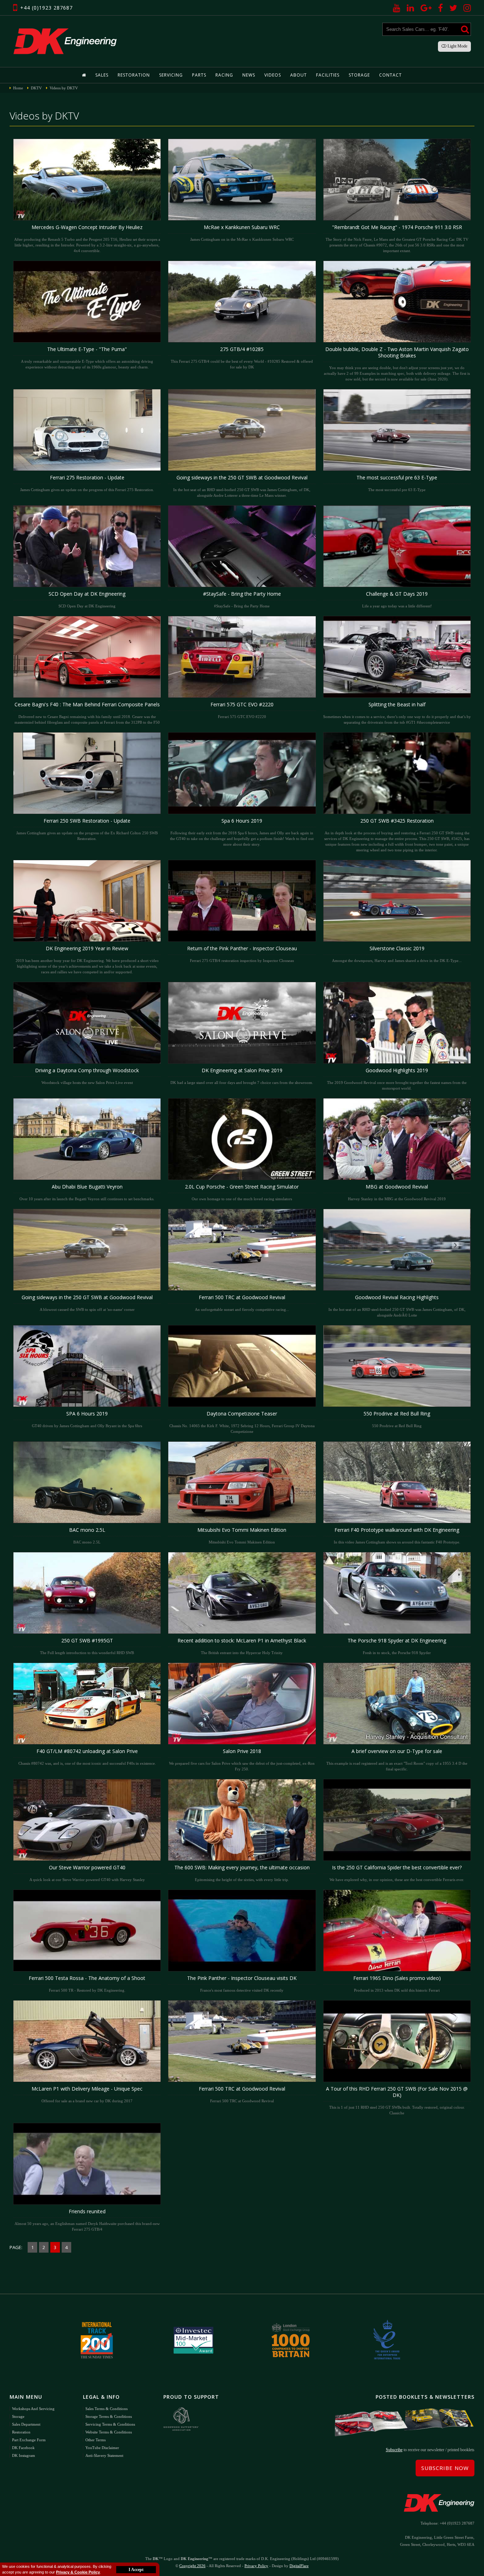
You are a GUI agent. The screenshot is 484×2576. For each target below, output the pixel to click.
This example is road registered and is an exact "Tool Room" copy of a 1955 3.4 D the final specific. (397, 1759)
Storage (359, 75)
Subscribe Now (445, 2468)
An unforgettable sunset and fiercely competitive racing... (242, 1303)
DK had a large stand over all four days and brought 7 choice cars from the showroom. (242, 1076)
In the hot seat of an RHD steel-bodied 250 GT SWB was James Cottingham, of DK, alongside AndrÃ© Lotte (397, 1306)
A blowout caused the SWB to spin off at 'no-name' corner (87, 1303)
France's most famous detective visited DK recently (242, 1984)
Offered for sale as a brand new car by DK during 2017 (87, 2094)
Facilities (328, 75)
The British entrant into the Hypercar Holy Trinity (242, 1646)
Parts (199, 75)
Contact (390, 75)
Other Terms (95, 2440)
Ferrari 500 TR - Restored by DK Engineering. (87, 1984)
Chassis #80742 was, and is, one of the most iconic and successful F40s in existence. (87, 1757)
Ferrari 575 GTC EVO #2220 (242, 710)
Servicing (171, 75)
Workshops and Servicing (33, 2409)
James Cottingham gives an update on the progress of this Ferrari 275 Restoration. (87, 483)
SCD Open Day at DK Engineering (87, 599)
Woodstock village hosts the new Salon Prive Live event (87, 1076)
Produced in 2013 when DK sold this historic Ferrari (397, 1984)
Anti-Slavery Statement (104, 2455)
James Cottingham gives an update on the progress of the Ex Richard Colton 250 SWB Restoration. (87, 829)
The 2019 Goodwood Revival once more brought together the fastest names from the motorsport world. (397, 1079)
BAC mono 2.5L (87, 1535)
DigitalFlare (299, 2566)
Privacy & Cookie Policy (78, 2572)
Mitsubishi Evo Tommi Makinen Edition (242, 1535)
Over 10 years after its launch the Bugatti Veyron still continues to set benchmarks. (87, 1192)
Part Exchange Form (29, 2440)
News (249, 75)
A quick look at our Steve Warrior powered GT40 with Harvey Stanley (87, 1873)
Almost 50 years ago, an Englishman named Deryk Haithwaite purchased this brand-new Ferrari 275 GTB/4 (87, 2220)
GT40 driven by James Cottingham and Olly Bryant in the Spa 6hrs (87, 1419)
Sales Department (26, 2424)
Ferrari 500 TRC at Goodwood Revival (242, 2094)
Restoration (134, 75)
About (299, 75)
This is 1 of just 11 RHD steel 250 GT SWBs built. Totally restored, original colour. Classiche (397, 2100)
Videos (273, 75)
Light (457, 46)
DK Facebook (23, 2448)
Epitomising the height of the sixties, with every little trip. (242, 1873)
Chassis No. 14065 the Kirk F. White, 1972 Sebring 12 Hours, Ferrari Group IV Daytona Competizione (242, 1422)
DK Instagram (24, 2455)
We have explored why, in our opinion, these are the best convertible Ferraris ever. (397, 1873)
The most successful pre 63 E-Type (397, 483)
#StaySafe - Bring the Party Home (242, 599)
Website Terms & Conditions (109, 2432)
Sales (102, 75)
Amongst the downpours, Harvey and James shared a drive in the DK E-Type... (397, 954)
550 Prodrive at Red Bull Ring (397, 1419)
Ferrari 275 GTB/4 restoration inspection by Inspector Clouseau (242, 954)
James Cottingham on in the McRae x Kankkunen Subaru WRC (242, 233)
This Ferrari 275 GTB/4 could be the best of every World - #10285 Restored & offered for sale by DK (242, 357)
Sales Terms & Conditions (106, 2409)
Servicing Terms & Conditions (110, 2424)
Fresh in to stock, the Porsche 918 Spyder (397, 1646)
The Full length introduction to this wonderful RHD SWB (87, 1646)
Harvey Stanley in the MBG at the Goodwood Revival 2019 (397, 1192)
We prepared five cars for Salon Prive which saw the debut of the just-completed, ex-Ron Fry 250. (242, 1759)
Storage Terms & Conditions (109, 2416)
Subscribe (394, 2450)
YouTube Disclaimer (102, 2448)
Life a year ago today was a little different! (397, 599)
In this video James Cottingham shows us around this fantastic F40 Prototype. (397, 1535)
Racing (224, 75)
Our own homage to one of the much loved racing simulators (242, 1192)
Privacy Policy (256, 2566)
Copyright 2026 (192, 2566)
